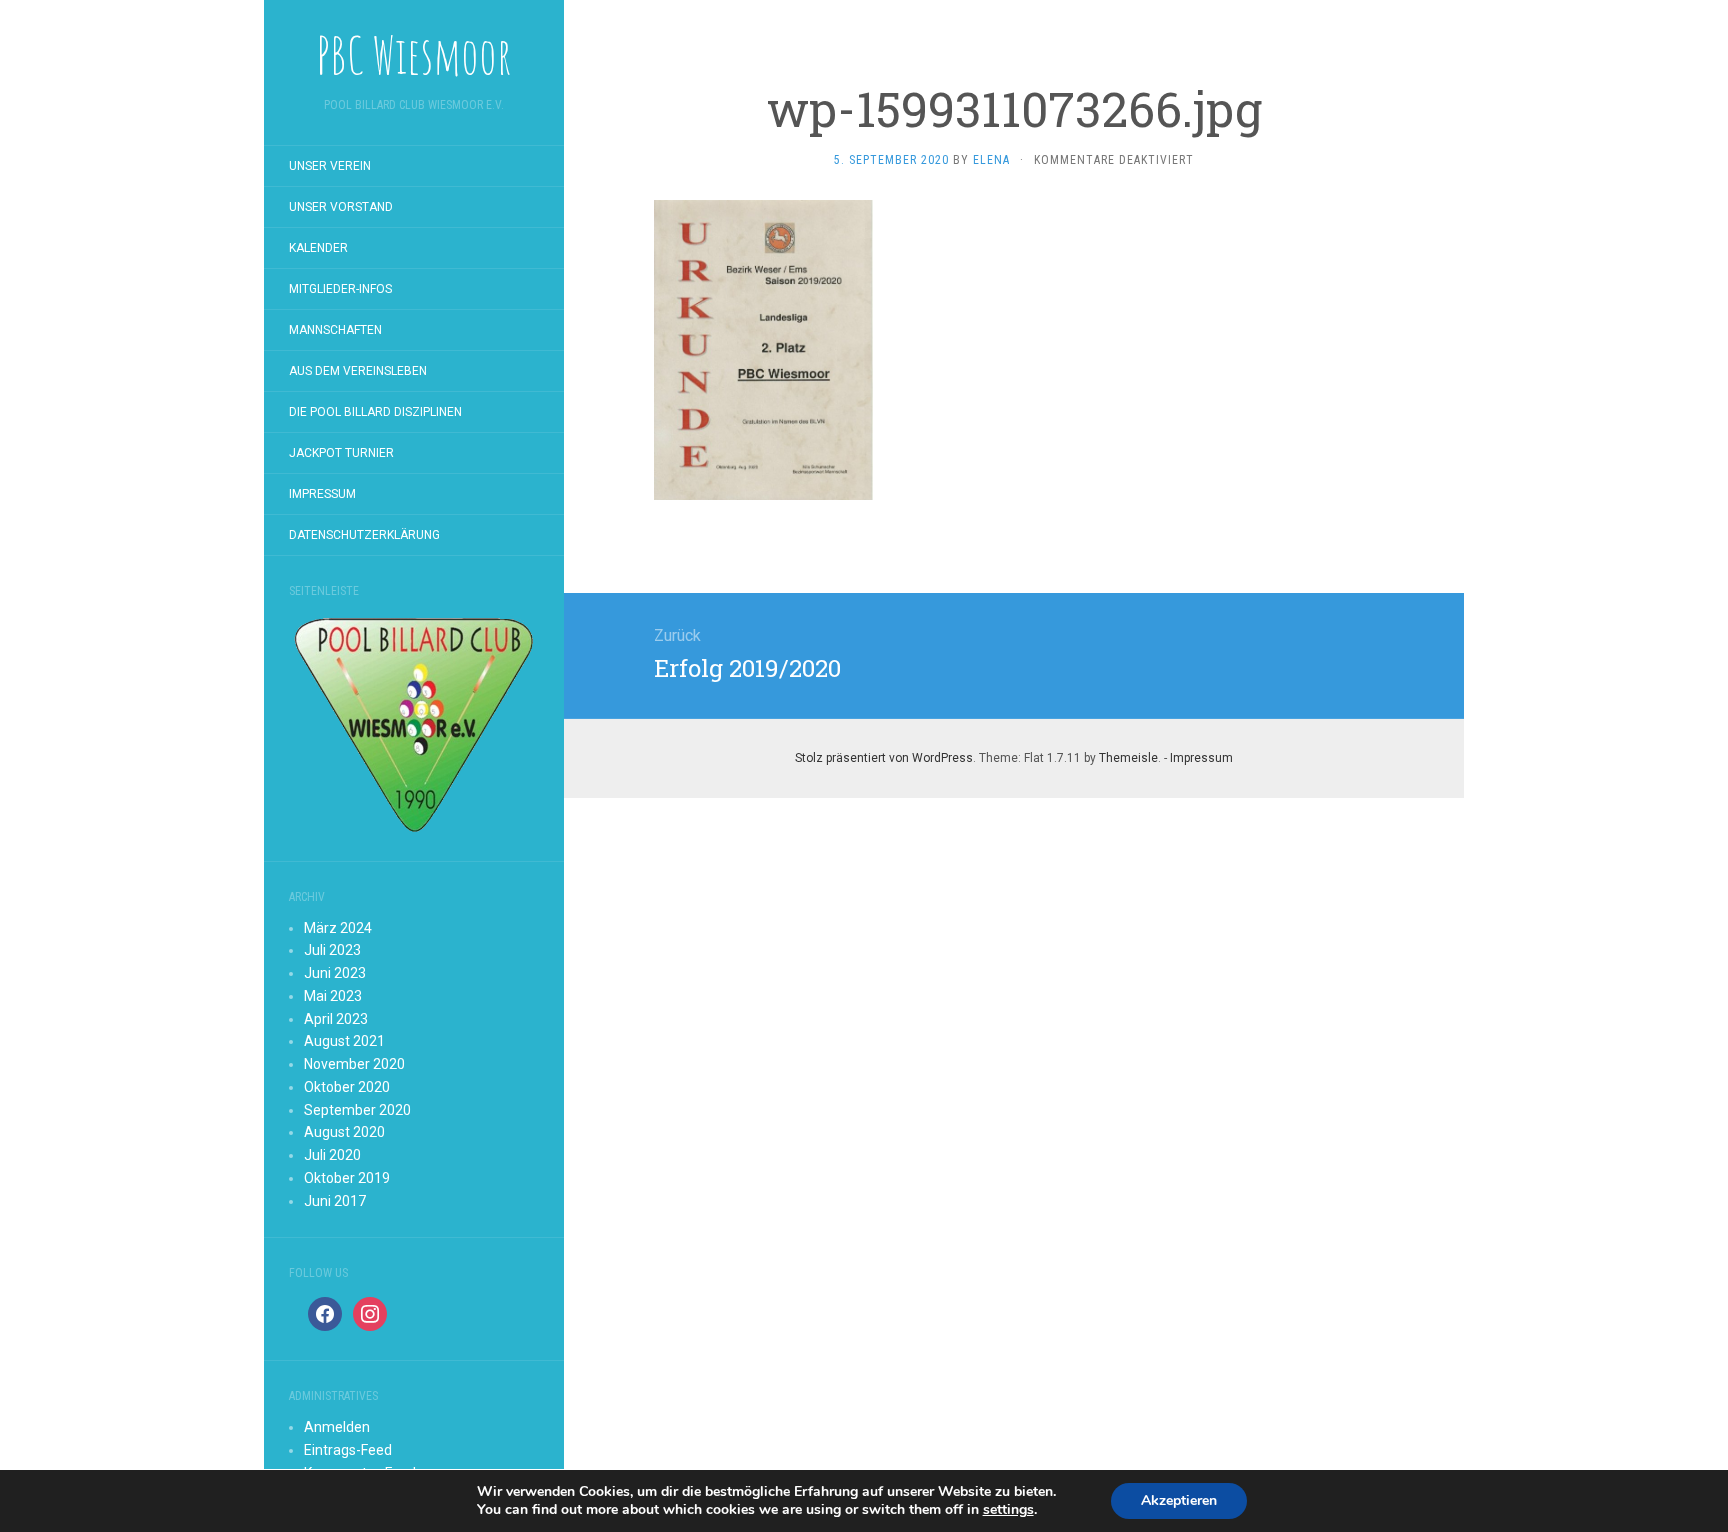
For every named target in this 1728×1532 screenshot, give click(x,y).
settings (1008, 1510)
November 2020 (354, 1064)
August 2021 (344, 1041)
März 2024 (338, 928)
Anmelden (337, 1427)
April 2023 (336, 1019)
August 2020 (344, 1132)
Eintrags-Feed (348, 1450)
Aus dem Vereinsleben (358, 371)
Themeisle (1128, 758)
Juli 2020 (332, 1155)
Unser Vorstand (341, 207)
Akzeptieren (1179, 1500)
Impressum (322, 494)
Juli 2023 (332, 950)
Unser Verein (330, 166)
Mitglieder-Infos (340, 289)
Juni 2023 (335, 973)
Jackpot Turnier (341, 453)
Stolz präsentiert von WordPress (884, 758)
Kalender (318, 248)
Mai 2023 (333, 996)
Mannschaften (335, 330)
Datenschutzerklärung (364, 535)
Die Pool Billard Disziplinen (375, 412)
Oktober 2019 (347, 1178)
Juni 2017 (335, 1201)
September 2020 (357, 1110)
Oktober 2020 (347, 1087)
